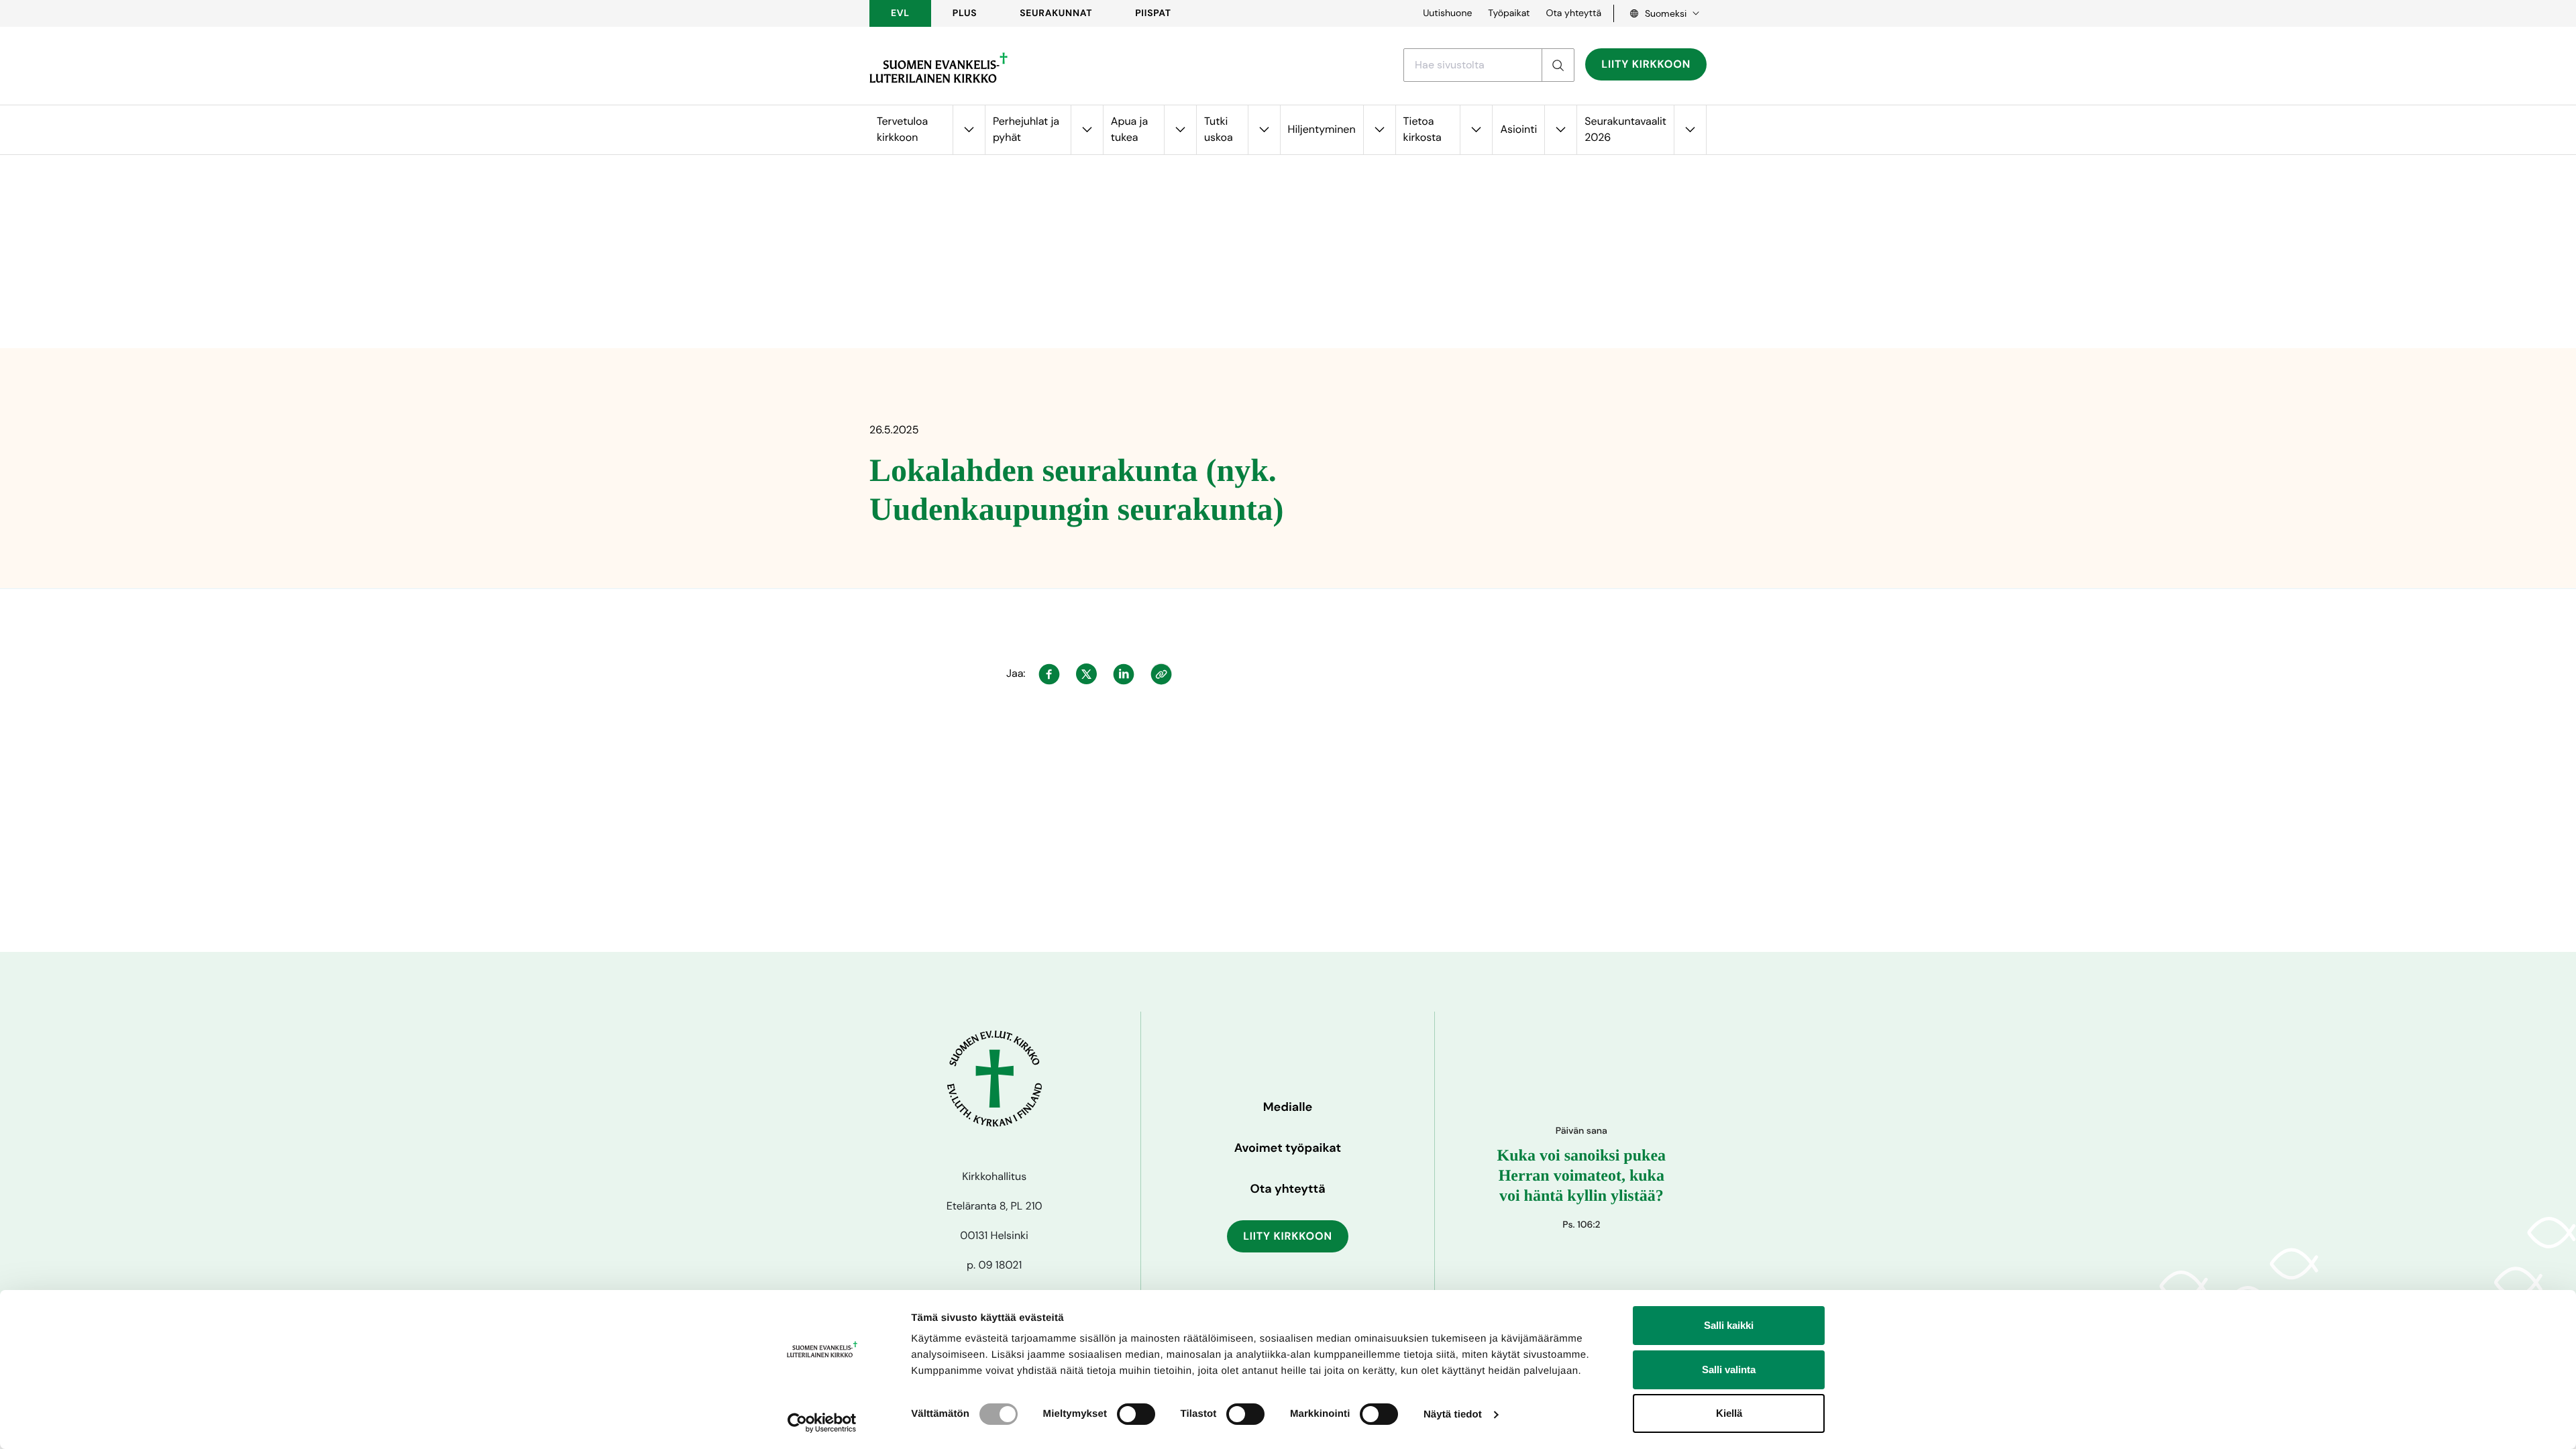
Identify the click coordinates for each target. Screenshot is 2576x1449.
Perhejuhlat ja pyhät (1026, 129)
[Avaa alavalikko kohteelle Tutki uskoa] (1264, 130)
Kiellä (1729, 1413)
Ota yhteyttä (1573, 13)
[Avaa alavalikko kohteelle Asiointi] (1560, 130)
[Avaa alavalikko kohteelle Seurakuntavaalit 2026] (1690, 130)
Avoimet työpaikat (1288, 1148)
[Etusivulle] (938, 68)
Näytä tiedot (1453, 1414)
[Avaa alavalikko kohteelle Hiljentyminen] (1379, 130)
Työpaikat (1509, 13)
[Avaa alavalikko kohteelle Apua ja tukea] (1180, 130)
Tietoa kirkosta (1423, 129)
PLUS (965, 13)
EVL (900, 13)
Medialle (1288, 1107)
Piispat (1153, 13)
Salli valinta (1729, 1370)
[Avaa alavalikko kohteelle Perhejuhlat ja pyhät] (1087, 130)
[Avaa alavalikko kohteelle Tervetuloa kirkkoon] (969, 130)
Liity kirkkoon (1646, 64)
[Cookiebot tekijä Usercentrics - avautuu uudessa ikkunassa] (822, 1423)
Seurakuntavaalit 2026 (1625, 129)
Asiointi (1518, 129)
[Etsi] (1558, 65)
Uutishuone (1447, 13)
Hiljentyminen (1322, 129)
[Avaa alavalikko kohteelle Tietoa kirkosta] (1476, 130)
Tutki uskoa (1219, 129)
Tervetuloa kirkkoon (902, 129)
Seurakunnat (1056, 13)
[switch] (1136, 1414)
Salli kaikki (1729, 1325)
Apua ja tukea (1129, 129)
